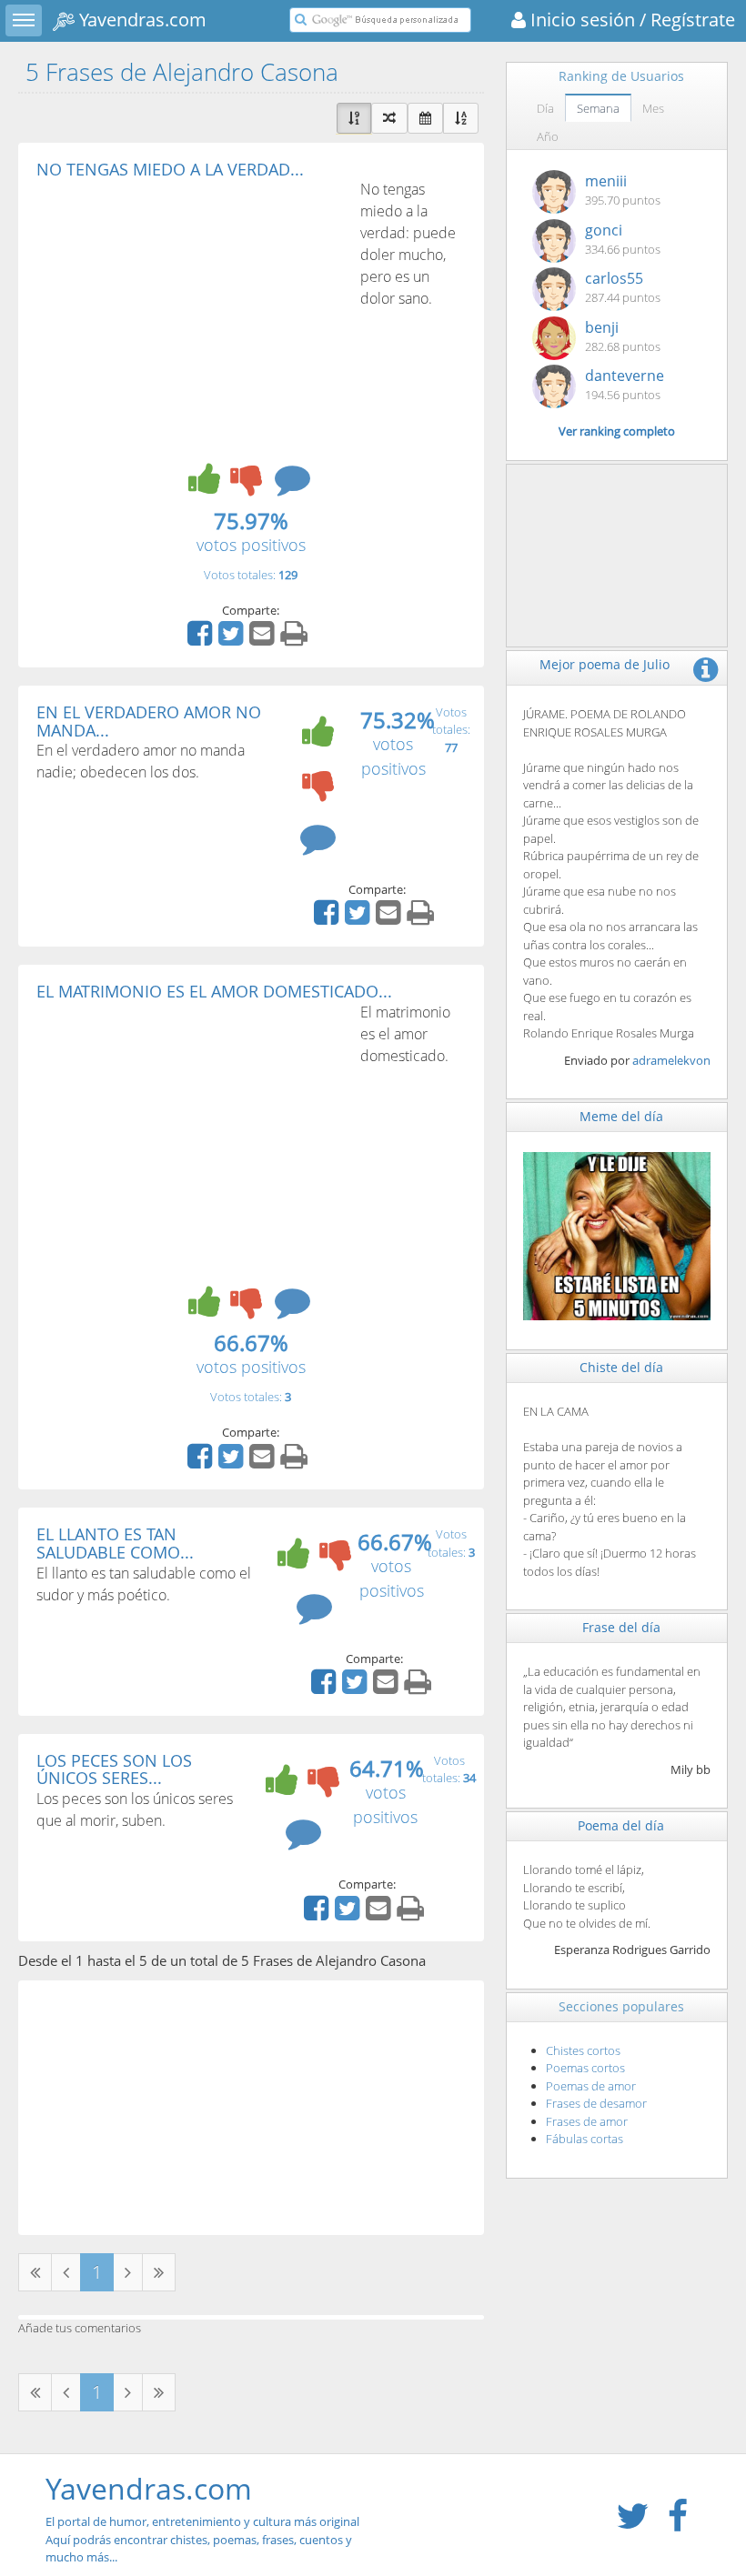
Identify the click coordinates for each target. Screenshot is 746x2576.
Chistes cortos (583, 2050)
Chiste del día (621, 1367)
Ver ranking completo (617, 431)
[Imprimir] (296, 639)
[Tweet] (233, 639)
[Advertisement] (189, 315)
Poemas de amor (591, 2086)
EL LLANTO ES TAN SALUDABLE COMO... (115, 1543)
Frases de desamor (596, 2103)
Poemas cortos (585, 2068)
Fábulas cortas (585, 2139)
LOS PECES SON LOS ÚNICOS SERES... (114, 1769)
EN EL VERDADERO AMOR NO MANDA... (149, 721)
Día (545, 108)
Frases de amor (587, 2121)
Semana (598, 108)
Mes (653, 108)
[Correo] (264, 639)
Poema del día (621, 1825)
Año (548, 136)
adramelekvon (671, 1060)
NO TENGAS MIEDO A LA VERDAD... (170, 169)
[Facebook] (202, 639)
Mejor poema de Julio (605, 664)
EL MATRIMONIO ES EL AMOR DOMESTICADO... (214, 991)
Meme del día (621, 1116)
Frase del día (621, 1627)
